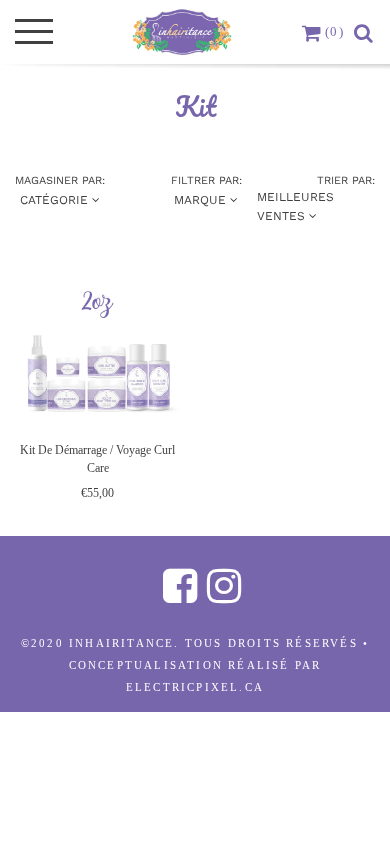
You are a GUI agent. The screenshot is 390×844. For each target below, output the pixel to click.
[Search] (364, 31)
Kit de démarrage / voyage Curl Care (97, 459)
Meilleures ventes (295, 206)
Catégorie (56, 200)
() (334, 31)
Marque (202, 200)
